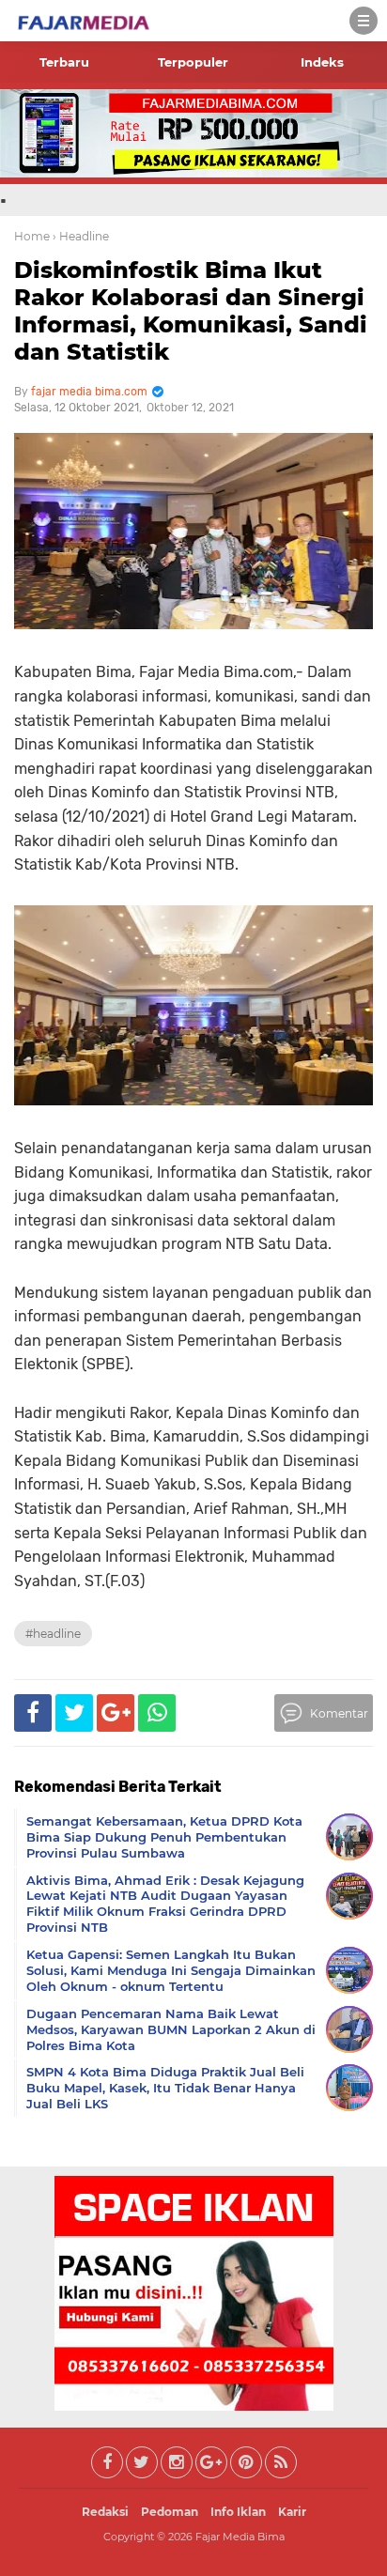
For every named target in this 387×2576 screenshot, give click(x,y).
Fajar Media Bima (240, 2537)
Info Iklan (238, 2512)
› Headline (81, 236)
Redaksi (105, 2512)
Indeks (322, 62)
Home (32, 236)
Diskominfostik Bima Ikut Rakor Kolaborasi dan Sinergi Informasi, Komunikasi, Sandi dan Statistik (191, 310)
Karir (292, 2512)
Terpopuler (193, 62)
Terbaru (64, 62)
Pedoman (170, 2512)
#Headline (53, 1634)
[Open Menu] (364, 21)
